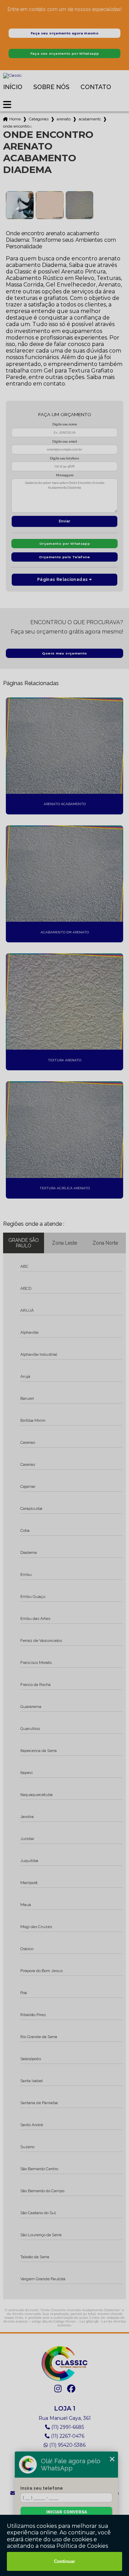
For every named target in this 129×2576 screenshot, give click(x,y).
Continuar (64, 2561)
